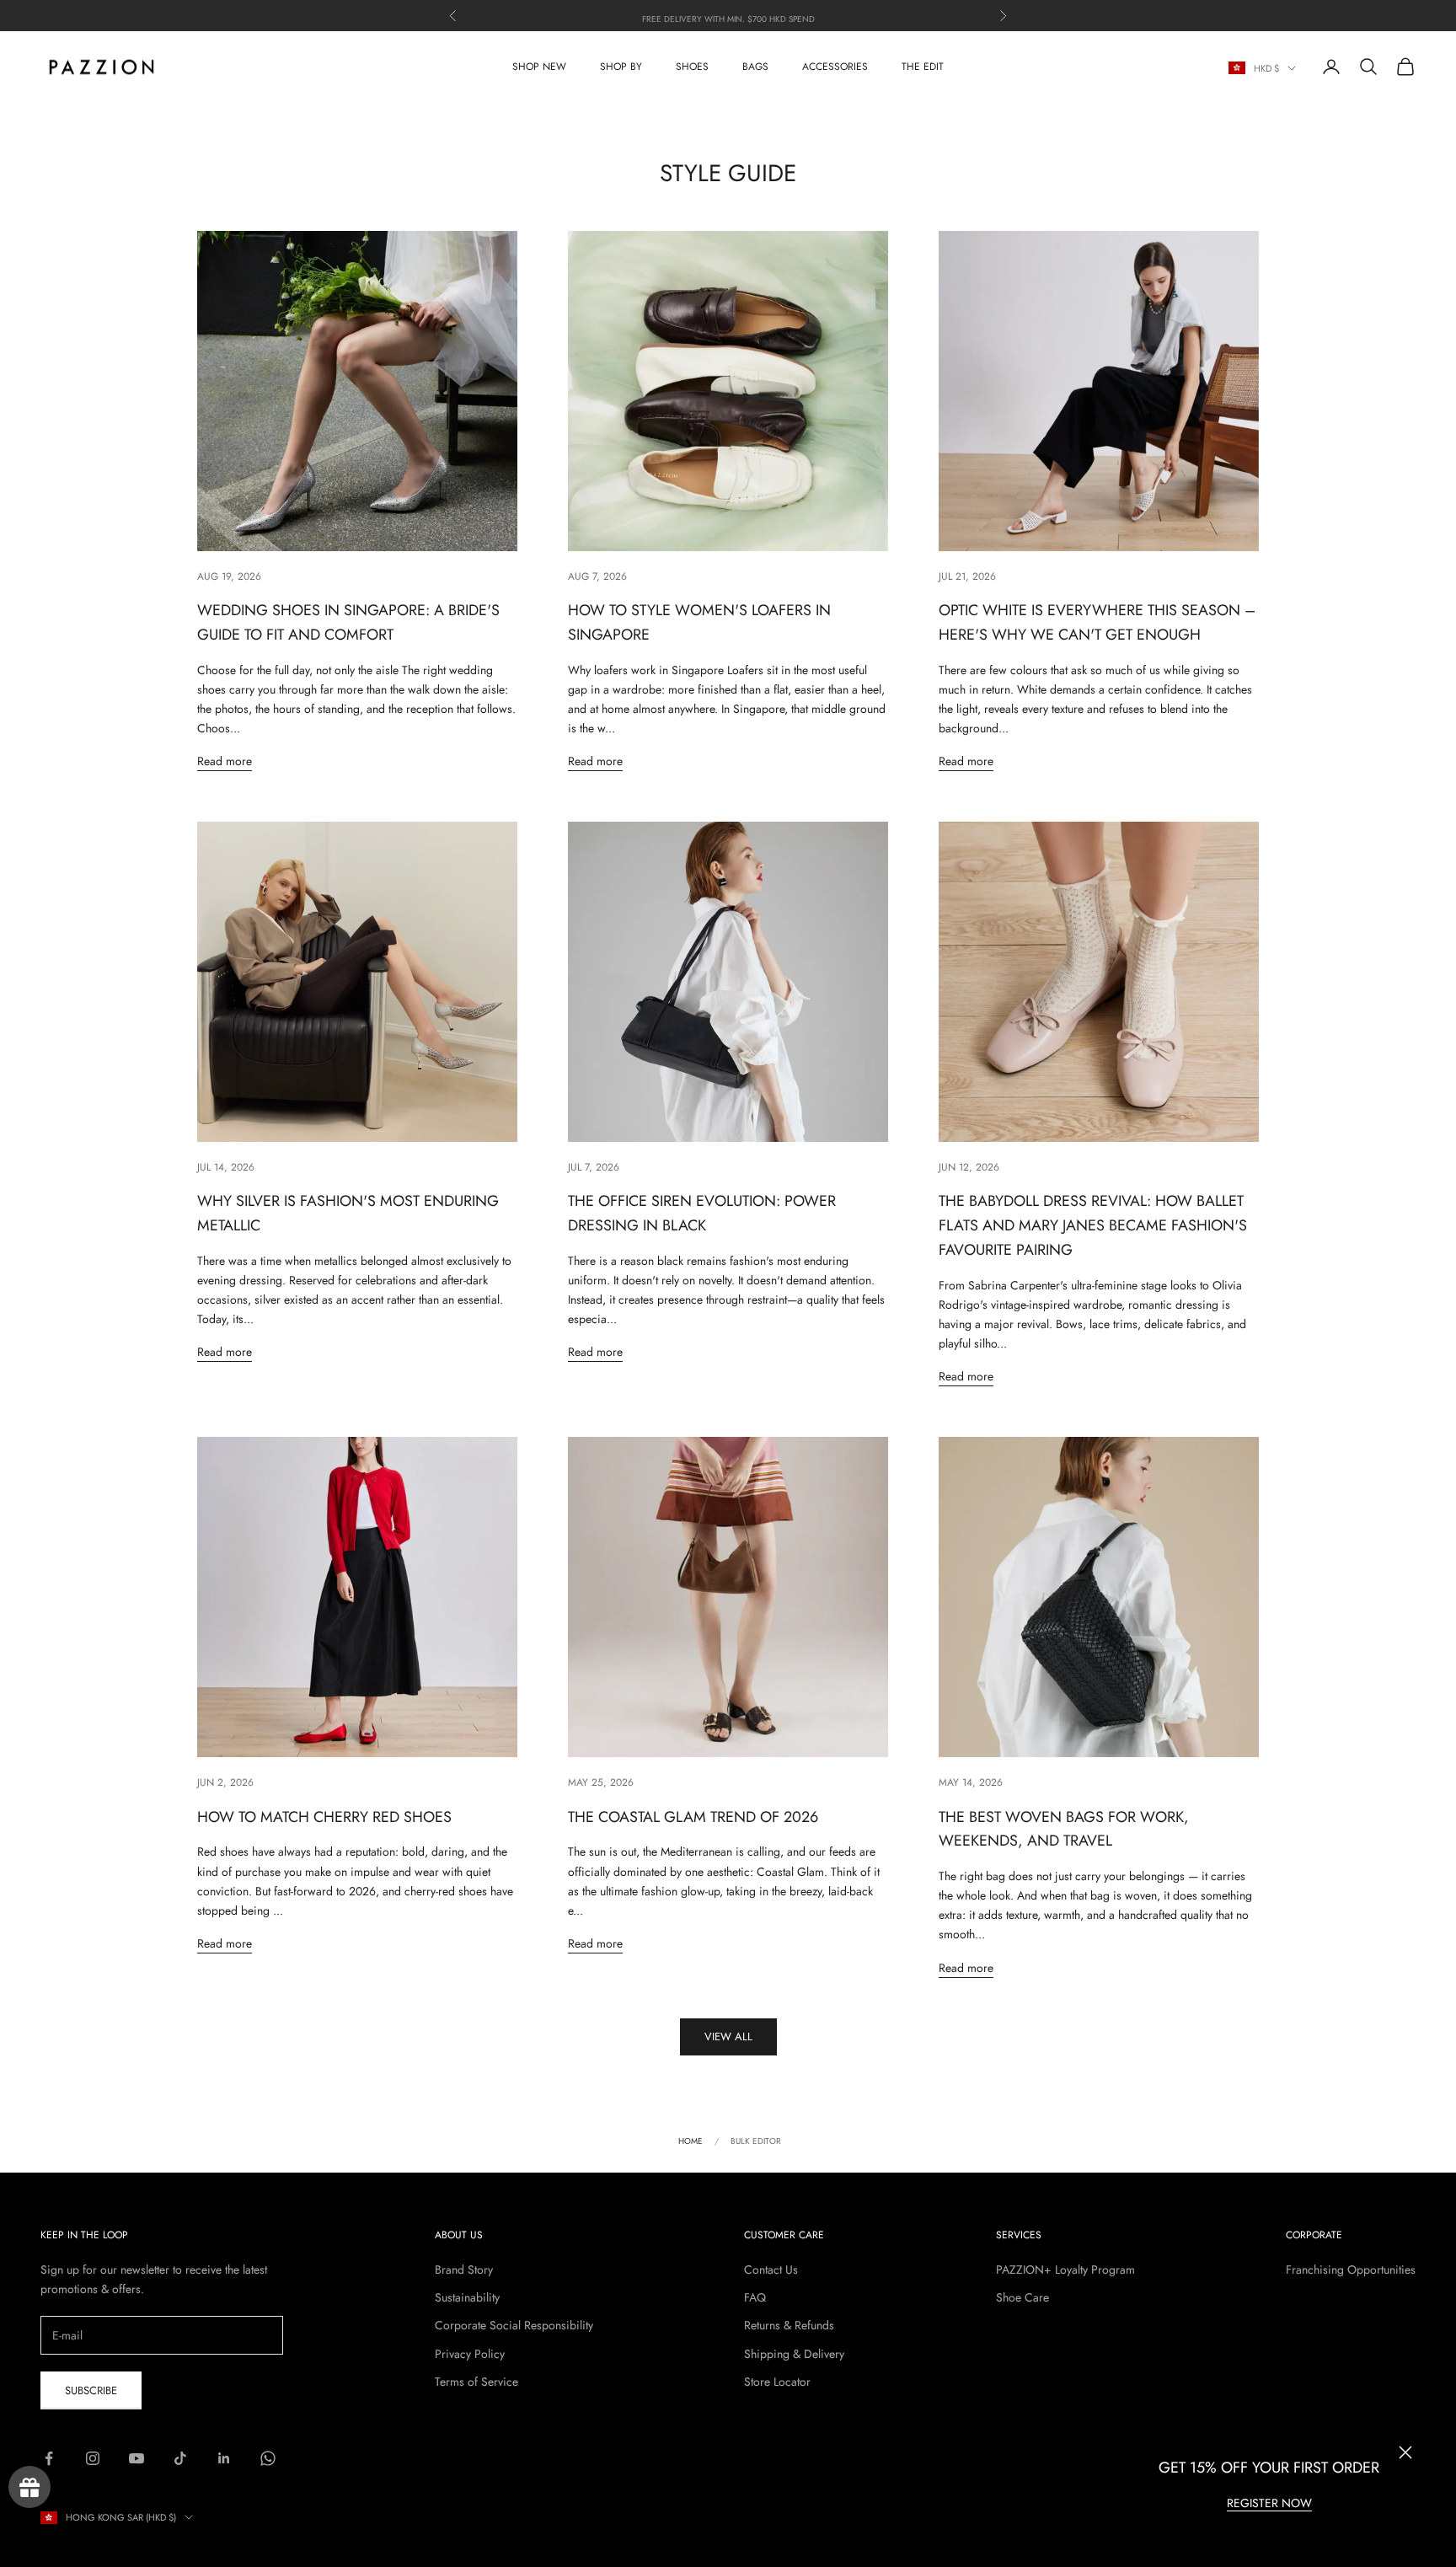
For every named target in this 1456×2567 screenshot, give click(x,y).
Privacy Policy (470, 2354)
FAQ (755, 2297)
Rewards (29, 2487)
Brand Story (464, 2270)
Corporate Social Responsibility (514, 2325)
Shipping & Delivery (794, 2354)
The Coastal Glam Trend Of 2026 (693, 1817)
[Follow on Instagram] (93, 2458)
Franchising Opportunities (1351, 2270)
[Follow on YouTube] (136, 2458)
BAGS (755, 67)
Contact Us (771, 2270)
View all (728, 2036)
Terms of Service (476, 2382)
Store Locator (777, 2382)
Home (691, 2141)
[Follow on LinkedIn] (224, 2458)
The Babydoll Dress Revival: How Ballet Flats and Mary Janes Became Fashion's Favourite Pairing (1093, 1225)
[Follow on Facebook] (49, 2458)
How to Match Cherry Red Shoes (324, 1817)
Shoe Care (1022, 2297)
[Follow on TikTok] (180, 2458)
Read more (225, 761)
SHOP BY (621, 67)
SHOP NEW (539, 67)
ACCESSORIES (835, 67)
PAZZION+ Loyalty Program (1065, 2270)
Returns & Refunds (789, 2325)
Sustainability (467, 2297)
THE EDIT (923, 67)
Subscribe (91, 2390)
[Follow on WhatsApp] (268, 2458)
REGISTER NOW (1269, 2503)
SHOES (692, 67)
